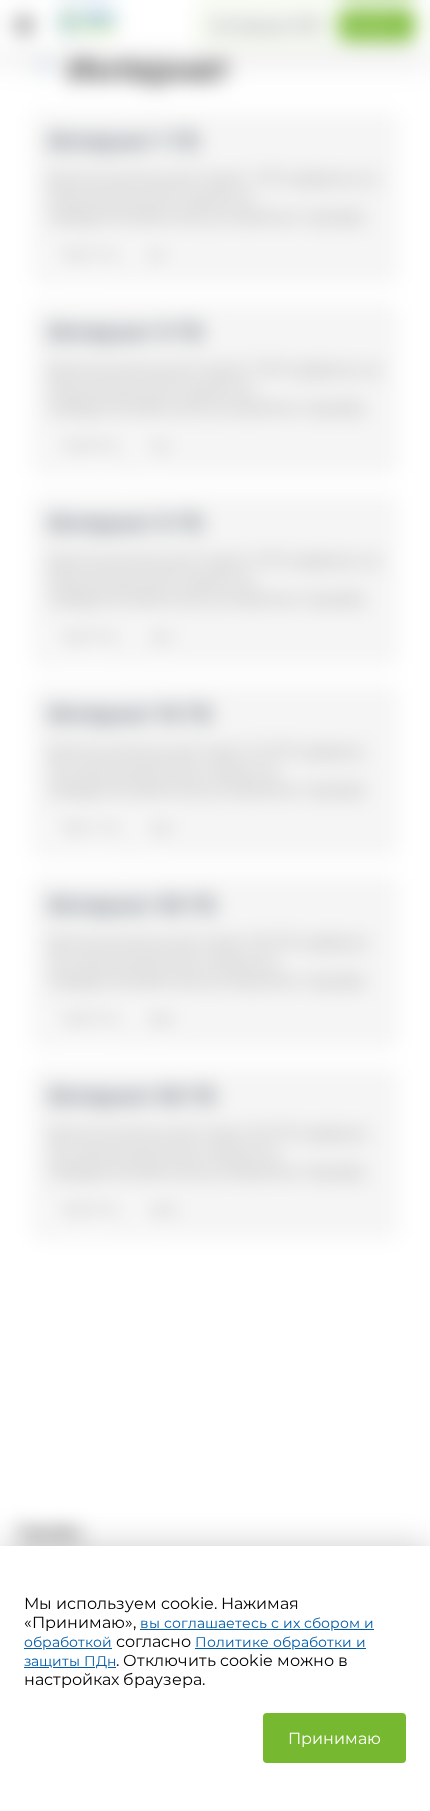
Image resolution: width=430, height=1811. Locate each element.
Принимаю (334, 1738)
